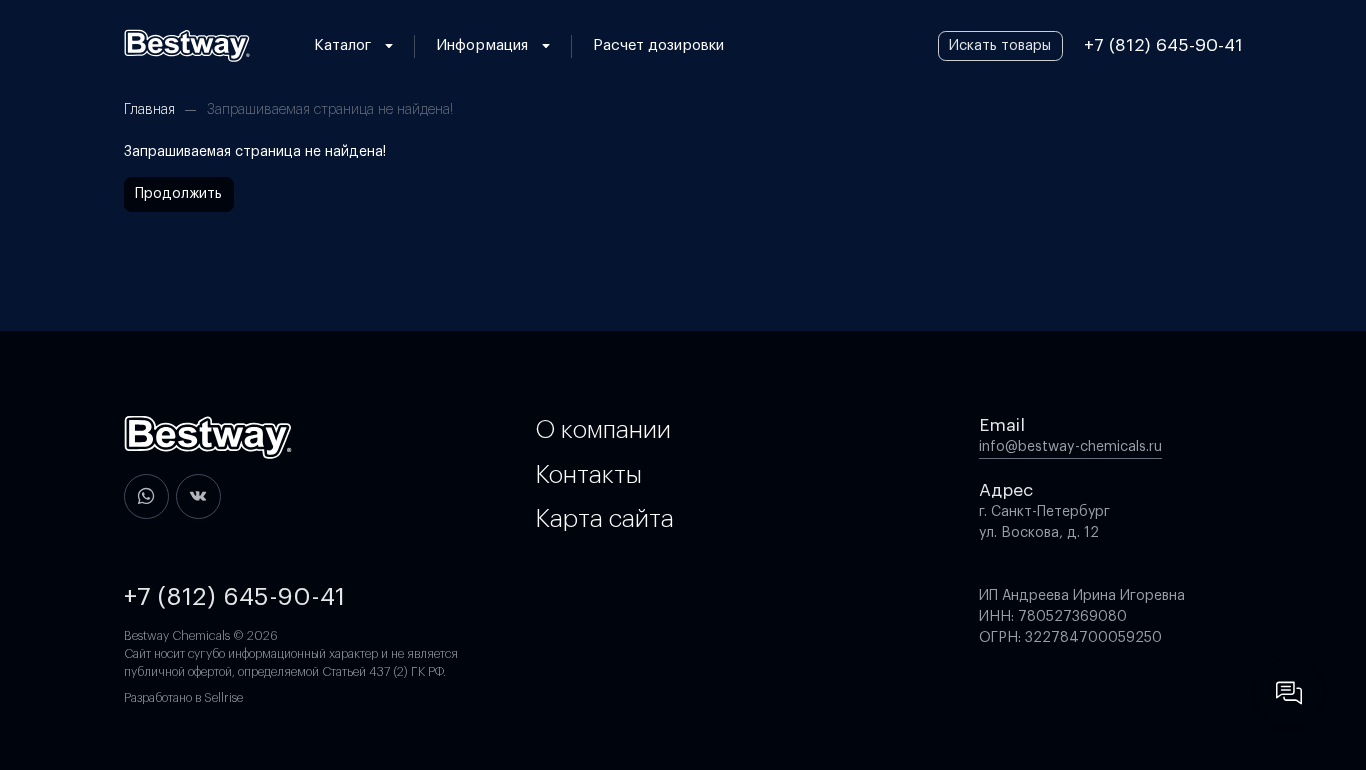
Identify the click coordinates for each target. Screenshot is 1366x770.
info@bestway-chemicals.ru (1070, 447)
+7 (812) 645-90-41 (1163, 45)
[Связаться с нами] (1289, 693)
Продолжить (178, 194)
